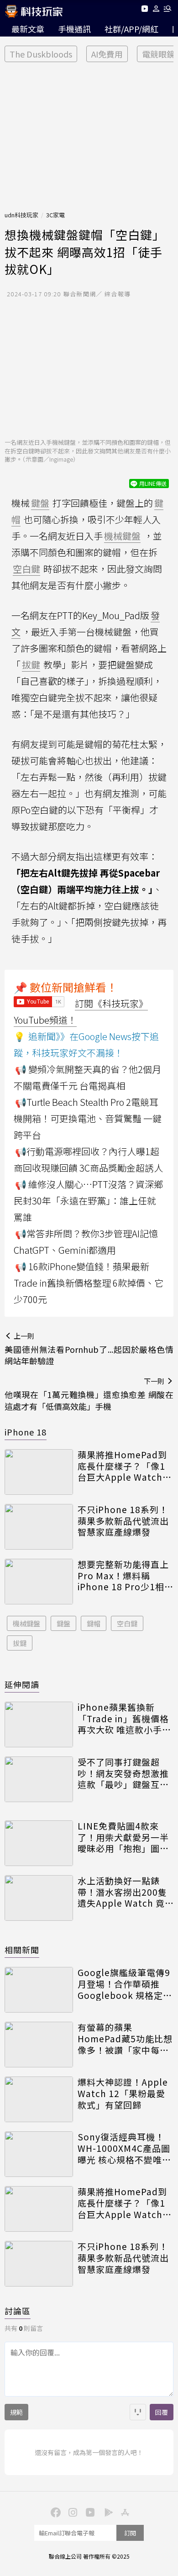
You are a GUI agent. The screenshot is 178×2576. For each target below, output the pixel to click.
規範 (16, 2412)
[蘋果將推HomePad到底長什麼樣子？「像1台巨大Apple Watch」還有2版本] (39, 1472)
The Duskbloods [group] (41, 54)
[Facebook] (54, 2512)
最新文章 (28, 29)
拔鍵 (20, 1643)
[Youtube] (144, 10)
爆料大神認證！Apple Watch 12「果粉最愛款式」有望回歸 (123, 2093)
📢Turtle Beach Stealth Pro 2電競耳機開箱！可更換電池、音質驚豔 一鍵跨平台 (88, 1118)
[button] (156, 10)
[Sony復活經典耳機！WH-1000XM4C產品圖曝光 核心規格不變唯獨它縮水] (39, 2154)
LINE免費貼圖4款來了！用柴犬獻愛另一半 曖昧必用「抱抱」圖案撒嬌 (123, 1837)
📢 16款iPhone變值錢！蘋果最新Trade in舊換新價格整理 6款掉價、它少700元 (89, 1283)
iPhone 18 (26, 1432)
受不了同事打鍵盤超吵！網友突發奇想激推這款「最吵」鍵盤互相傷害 (123, 1773)
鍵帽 (94, 1623)
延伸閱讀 (22, 1684)
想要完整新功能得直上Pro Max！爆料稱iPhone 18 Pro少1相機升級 (126, 1576)
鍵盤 (63, 1623)
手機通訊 (74, 29)
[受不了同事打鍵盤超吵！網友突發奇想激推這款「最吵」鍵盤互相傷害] (39, 1779)
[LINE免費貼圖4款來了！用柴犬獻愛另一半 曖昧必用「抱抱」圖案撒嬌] (39, 1843)
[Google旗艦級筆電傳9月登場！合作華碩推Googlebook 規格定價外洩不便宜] (39, 1990)
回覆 (162, 2412)
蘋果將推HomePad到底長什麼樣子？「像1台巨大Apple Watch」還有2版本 (125, 1466)
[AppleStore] (124, 2512)
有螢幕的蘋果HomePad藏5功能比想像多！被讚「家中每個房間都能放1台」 (125, 2039)
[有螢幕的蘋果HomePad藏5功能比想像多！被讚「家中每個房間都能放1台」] (39, 2045)
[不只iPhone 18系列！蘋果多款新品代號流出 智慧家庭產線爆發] (39, 1527)
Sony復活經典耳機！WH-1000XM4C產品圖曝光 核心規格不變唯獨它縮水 (124, 2148)
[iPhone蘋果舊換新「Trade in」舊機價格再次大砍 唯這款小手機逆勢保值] (39, 1724)
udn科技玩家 (21, 215)
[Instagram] (72, 2512)
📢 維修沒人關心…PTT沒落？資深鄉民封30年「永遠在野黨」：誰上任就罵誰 (88, 1201)
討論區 (18, 2311)
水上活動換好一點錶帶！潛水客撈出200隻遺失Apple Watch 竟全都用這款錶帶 (122, 1892)
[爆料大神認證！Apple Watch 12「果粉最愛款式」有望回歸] (39, 2099)
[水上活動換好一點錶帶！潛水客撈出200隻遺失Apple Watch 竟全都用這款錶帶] (39, 1898)
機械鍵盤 (26, 1623)
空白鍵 (127, 1623)
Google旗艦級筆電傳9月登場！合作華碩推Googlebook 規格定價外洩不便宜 (125, 1984)
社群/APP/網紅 (131, 29)
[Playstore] (106, 2512)
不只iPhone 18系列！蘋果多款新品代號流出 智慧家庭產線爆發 (123, 1521)
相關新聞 (22, 1950)
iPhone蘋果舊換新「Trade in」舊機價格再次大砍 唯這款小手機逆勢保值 (124, 1719)
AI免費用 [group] (107, 54)
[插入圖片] (138, 2412)
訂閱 (130, 2533)
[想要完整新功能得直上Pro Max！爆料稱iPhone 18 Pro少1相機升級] (39, 1582)
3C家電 (55, 215)
